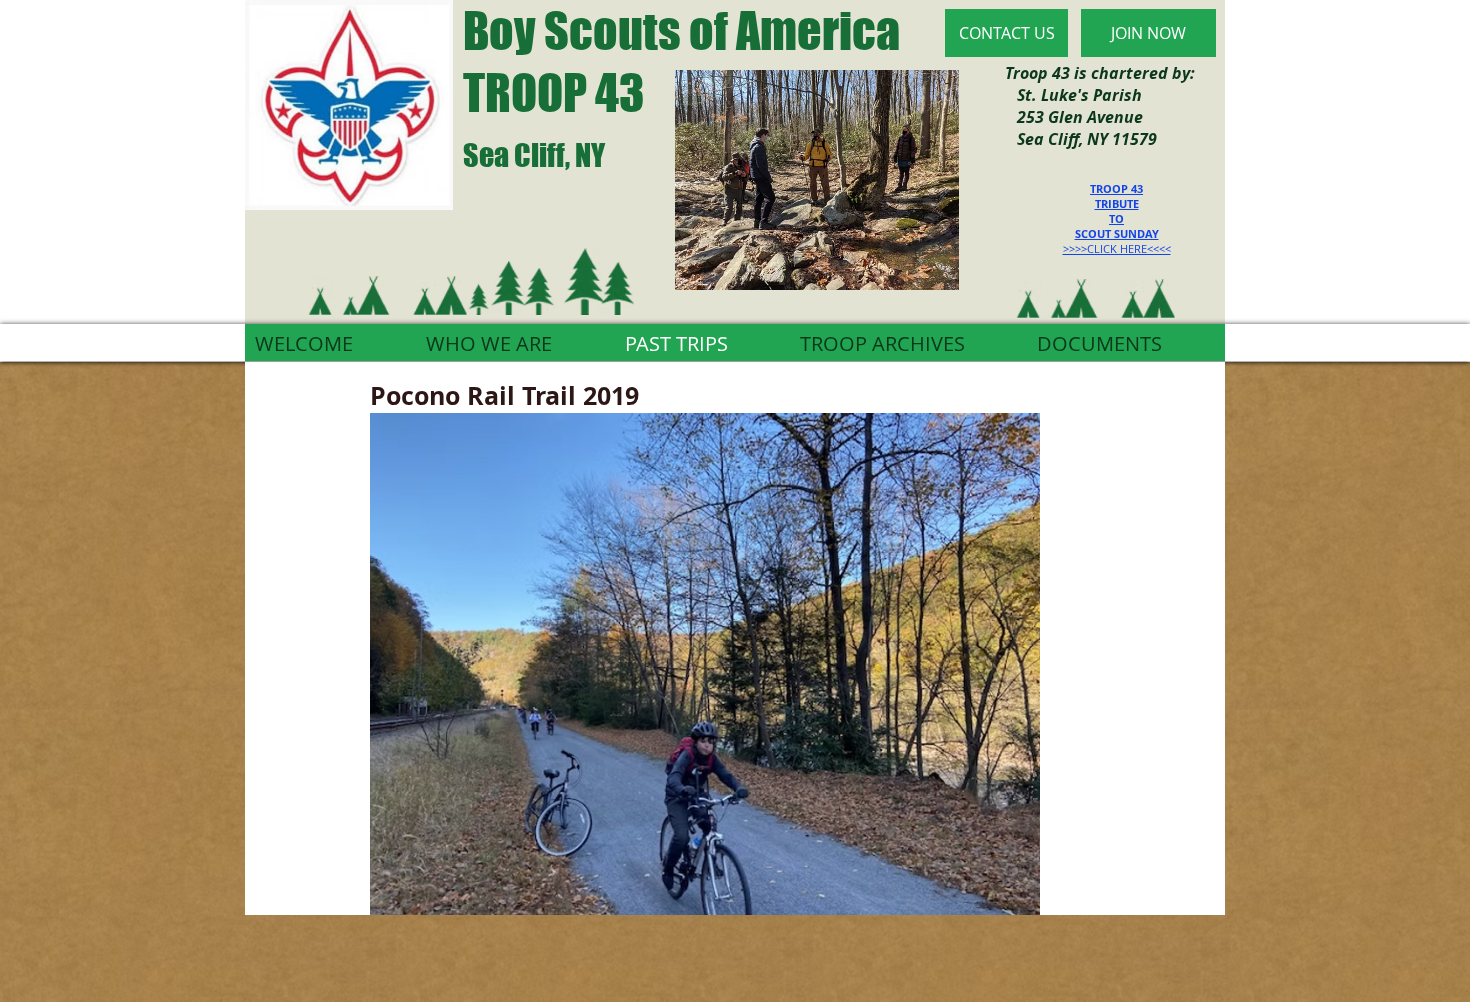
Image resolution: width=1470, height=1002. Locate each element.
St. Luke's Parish (1073, 95)
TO (1116, 218)
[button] (705, 664)
